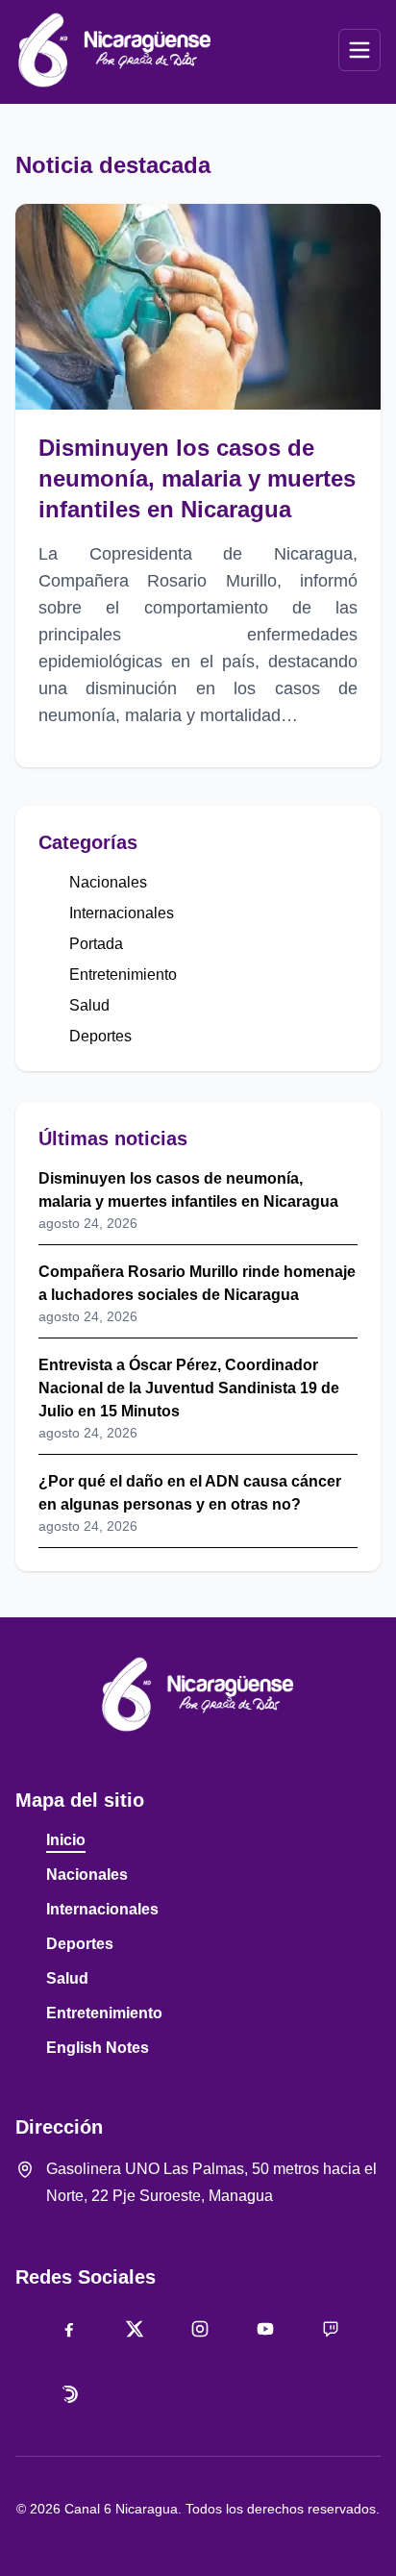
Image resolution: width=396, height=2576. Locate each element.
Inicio (66, 1840)
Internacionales (122, 913)
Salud (89, 1005)
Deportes (100, 1036)
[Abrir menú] (359, 50)
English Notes (98, 2048)
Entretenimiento (123, 975)
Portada (96, 944)
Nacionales (108, 882)
